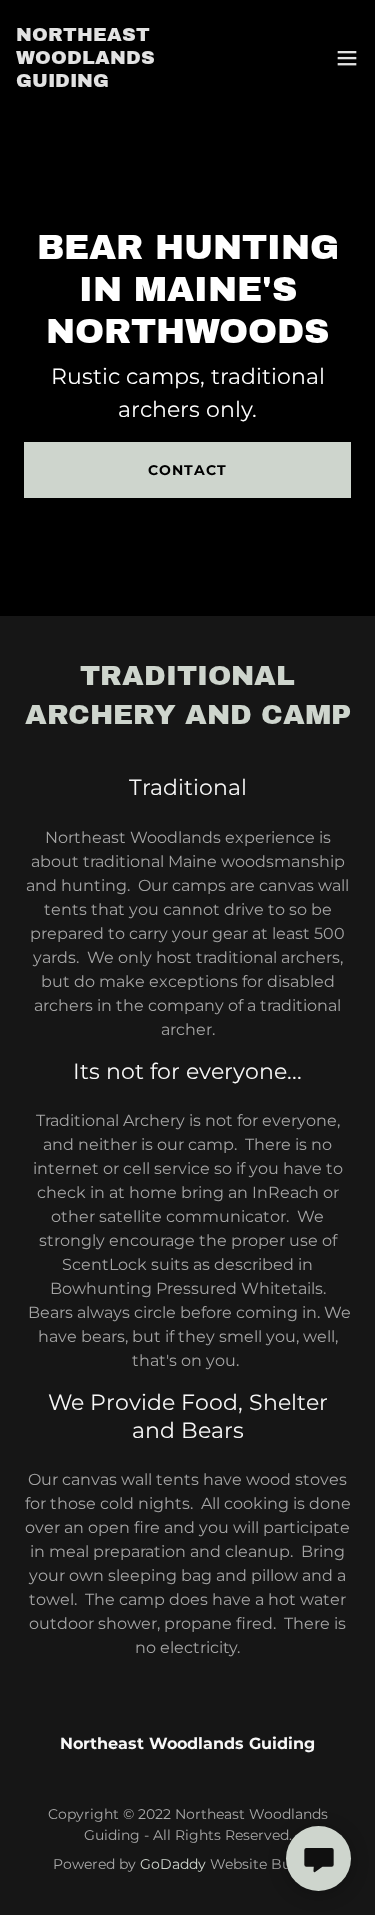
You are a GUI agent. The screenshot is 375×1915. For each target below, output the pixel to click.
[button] (347, 58)
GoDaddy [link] (173, 1864)
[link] (133, 58)
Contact (187, 470)
